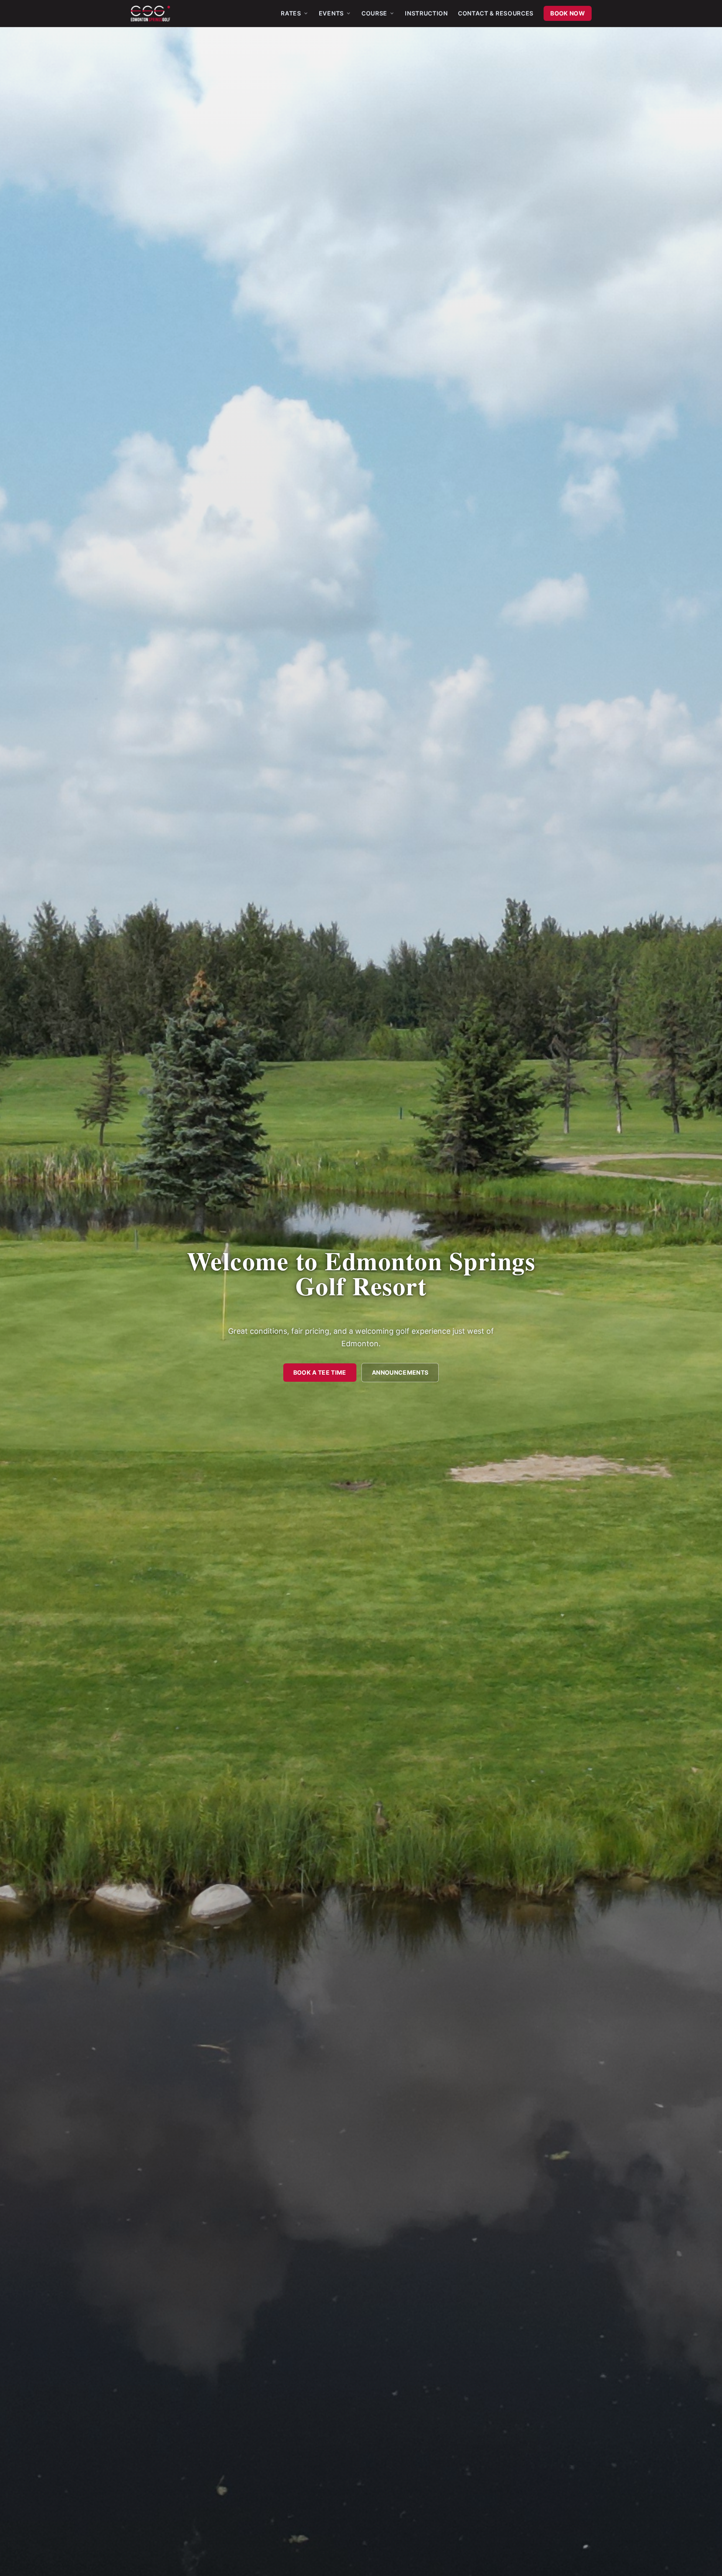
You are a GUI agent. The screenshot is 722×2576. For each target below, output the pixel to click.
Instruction (426, 13)
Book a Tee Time (320, 1372)
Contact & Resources (496, 13)
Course (374, 13)
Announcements (400, 1372)
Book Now (568, 13)
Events (331, 13)
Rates (291, 13)
